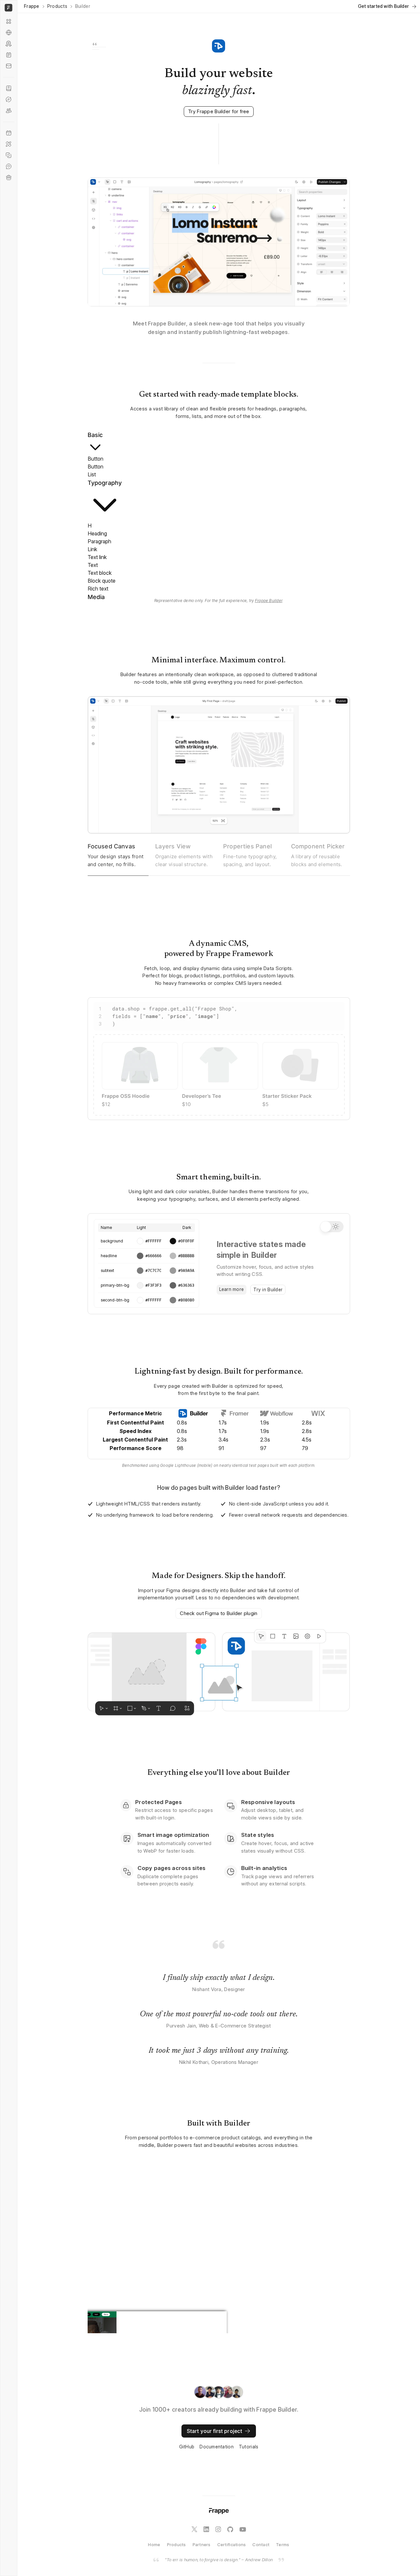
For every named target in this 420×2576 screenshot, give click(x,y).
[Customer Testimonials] (9, 166)
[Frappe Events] (9, 133)
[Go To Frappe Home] (8, 8)
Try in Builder (268, 1289)
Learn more (232, 1289)
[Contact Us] (9, 66)
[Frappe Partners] (9, 32)
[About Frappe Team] (9, 111)
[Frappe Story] (9, 88)
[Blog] (9, 55)
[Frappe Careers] (9, 177)
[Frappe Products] (9, 21)
